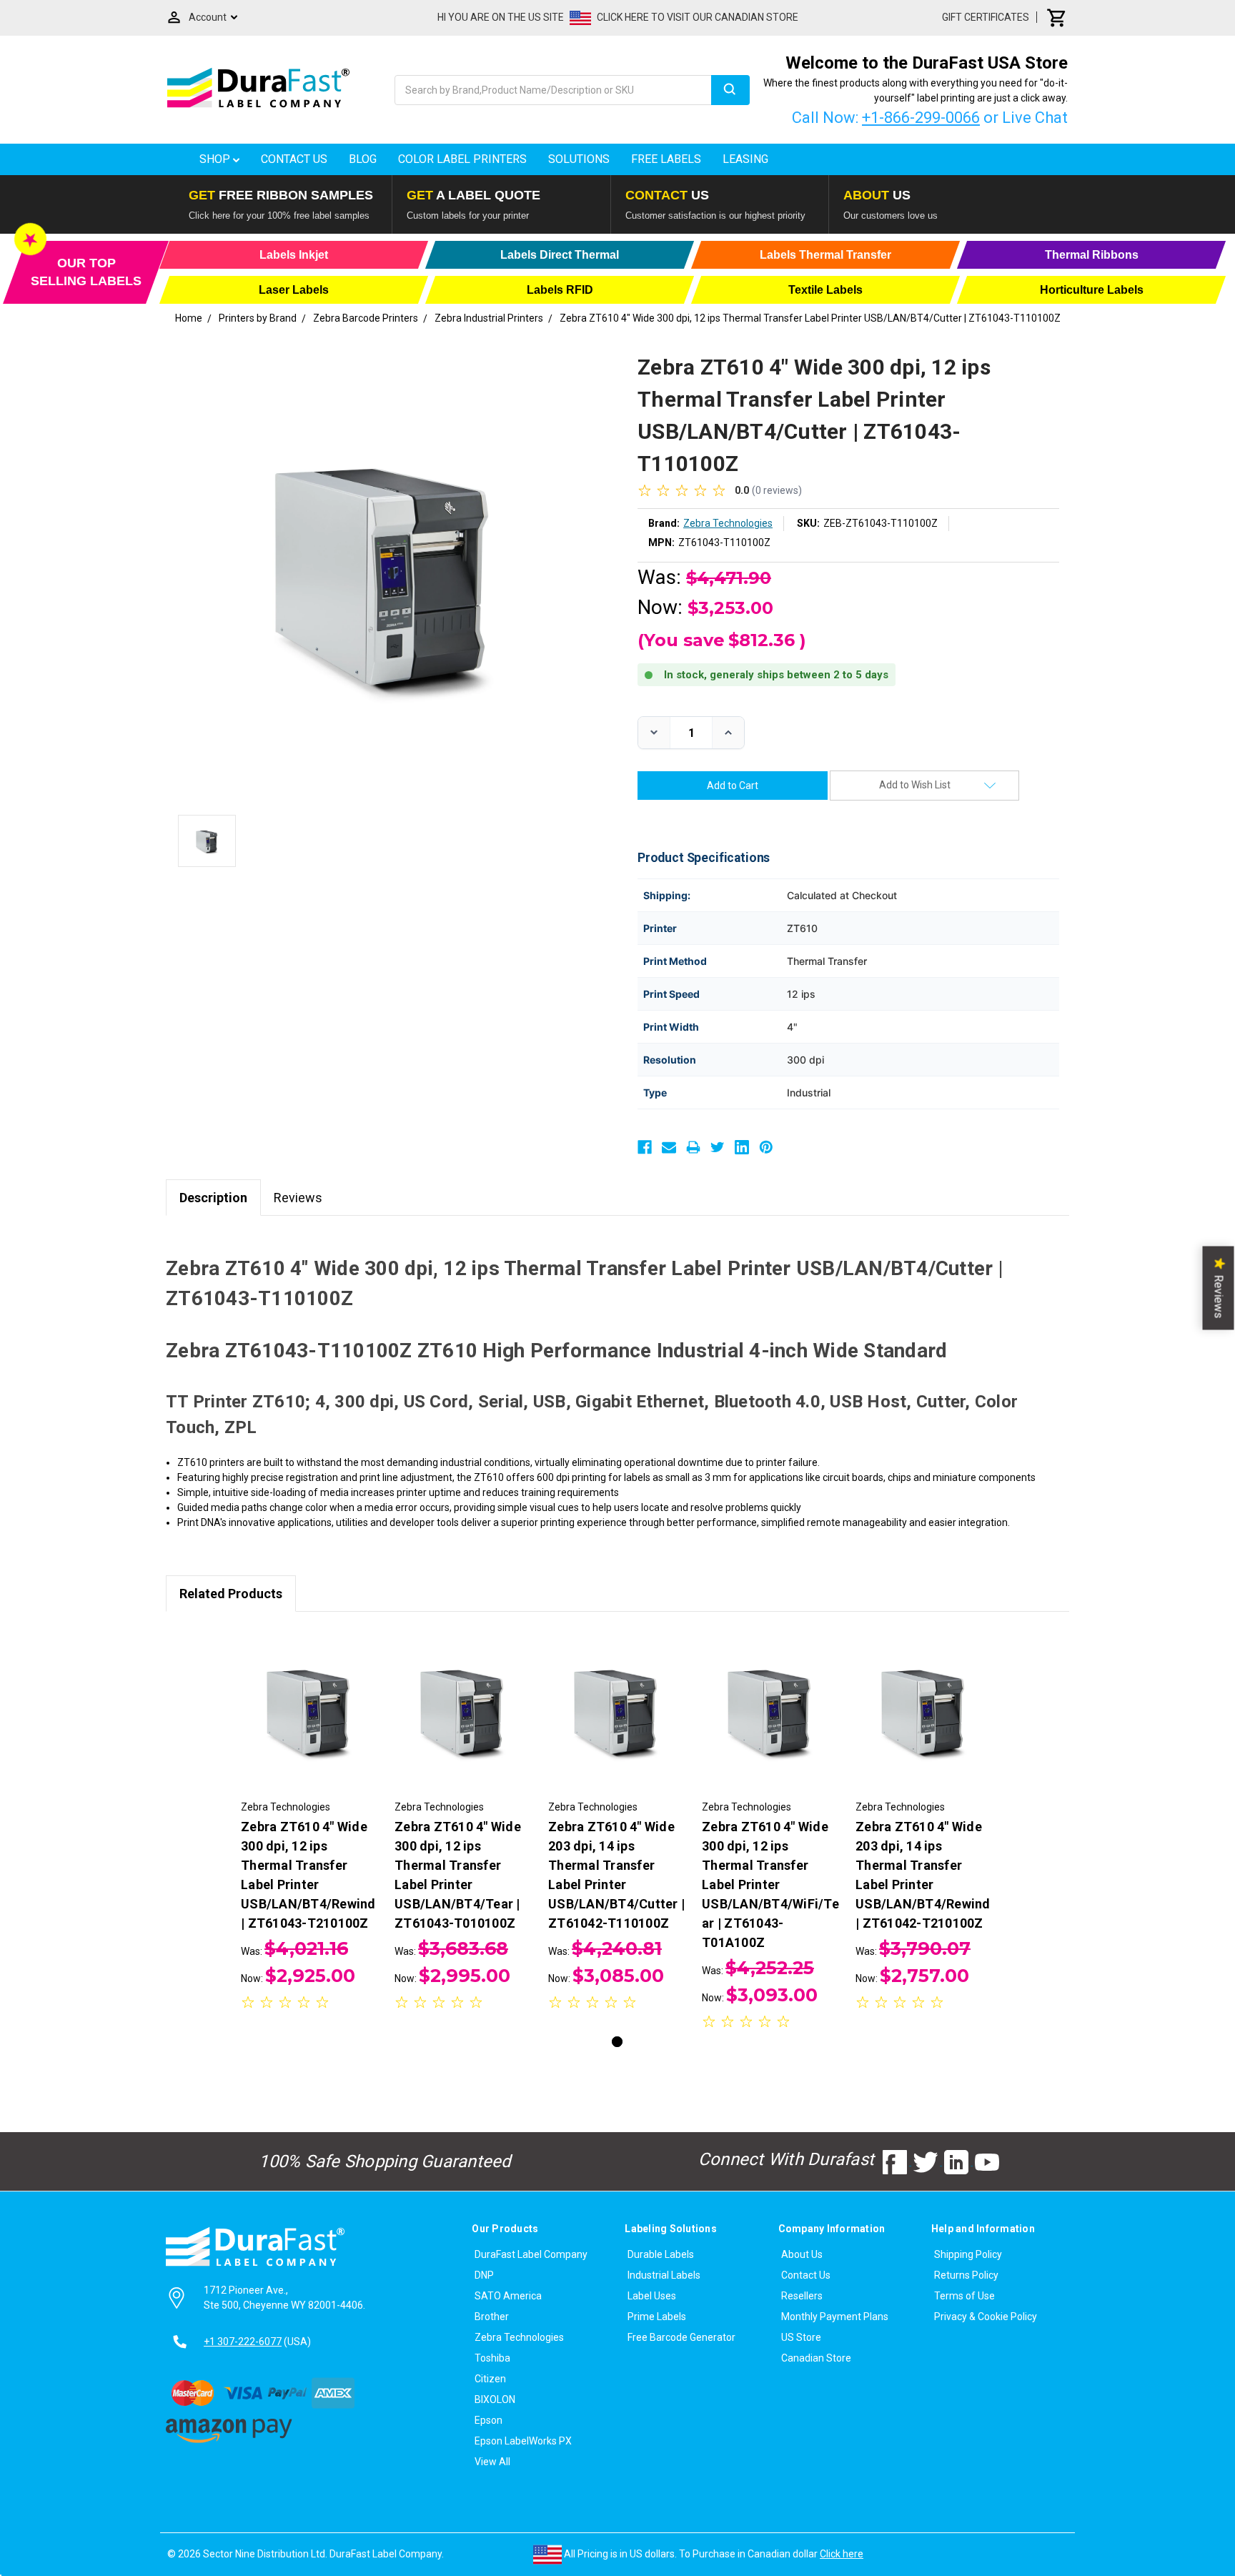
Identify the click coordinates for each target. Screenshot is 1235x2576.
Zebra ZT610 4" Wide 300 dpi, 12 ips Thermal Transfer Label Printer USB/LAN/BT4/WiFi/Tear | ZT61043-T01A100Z (770, 1884)
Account (208, 17)
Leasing (745, 159)
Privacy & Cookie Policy (986, 2317)
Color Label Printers (462, 159)
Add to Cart (310, 1722)
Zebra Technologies (519, 2337)
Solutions (579, 159)
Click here (842, 2554)
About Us (802, 2254)
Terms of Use (964, 2296)
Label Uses (652, 2296)
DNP (484, 2275)
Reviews (298, 1198)
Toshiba (492, 2358)
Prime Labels (657, 2317)
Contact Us (294, 159)
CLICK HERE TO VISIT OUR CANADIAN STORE (698, 17)
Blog (363, 159)
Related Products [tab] (231, 1594)
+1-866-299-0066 (921, 118)
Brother (492, 2317)
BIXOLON (495, 2399)
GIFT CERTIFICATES (986, 17)
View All (492, 2462)
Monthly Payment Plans (835, 2317)
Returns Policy (966, 2275)
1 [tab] (617, 2042)
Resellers (802, 2296)
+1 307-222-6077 (243, 2342)
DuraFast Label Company (531, 2254)
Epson (488, 2420)
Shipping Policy (968, 2254)
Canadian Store (816, 2358)
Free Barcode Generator (681, 2337)
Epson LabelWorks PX (523, 2441)
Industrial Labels (664, 2275)
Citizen (490, 2379)
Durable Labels (661, 2254)
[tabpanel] (311, 1821)
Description (213, 1198)
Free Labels (666, 159)
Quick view (311, 1697)
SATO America (508, 2296)
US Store (801, 2337)
